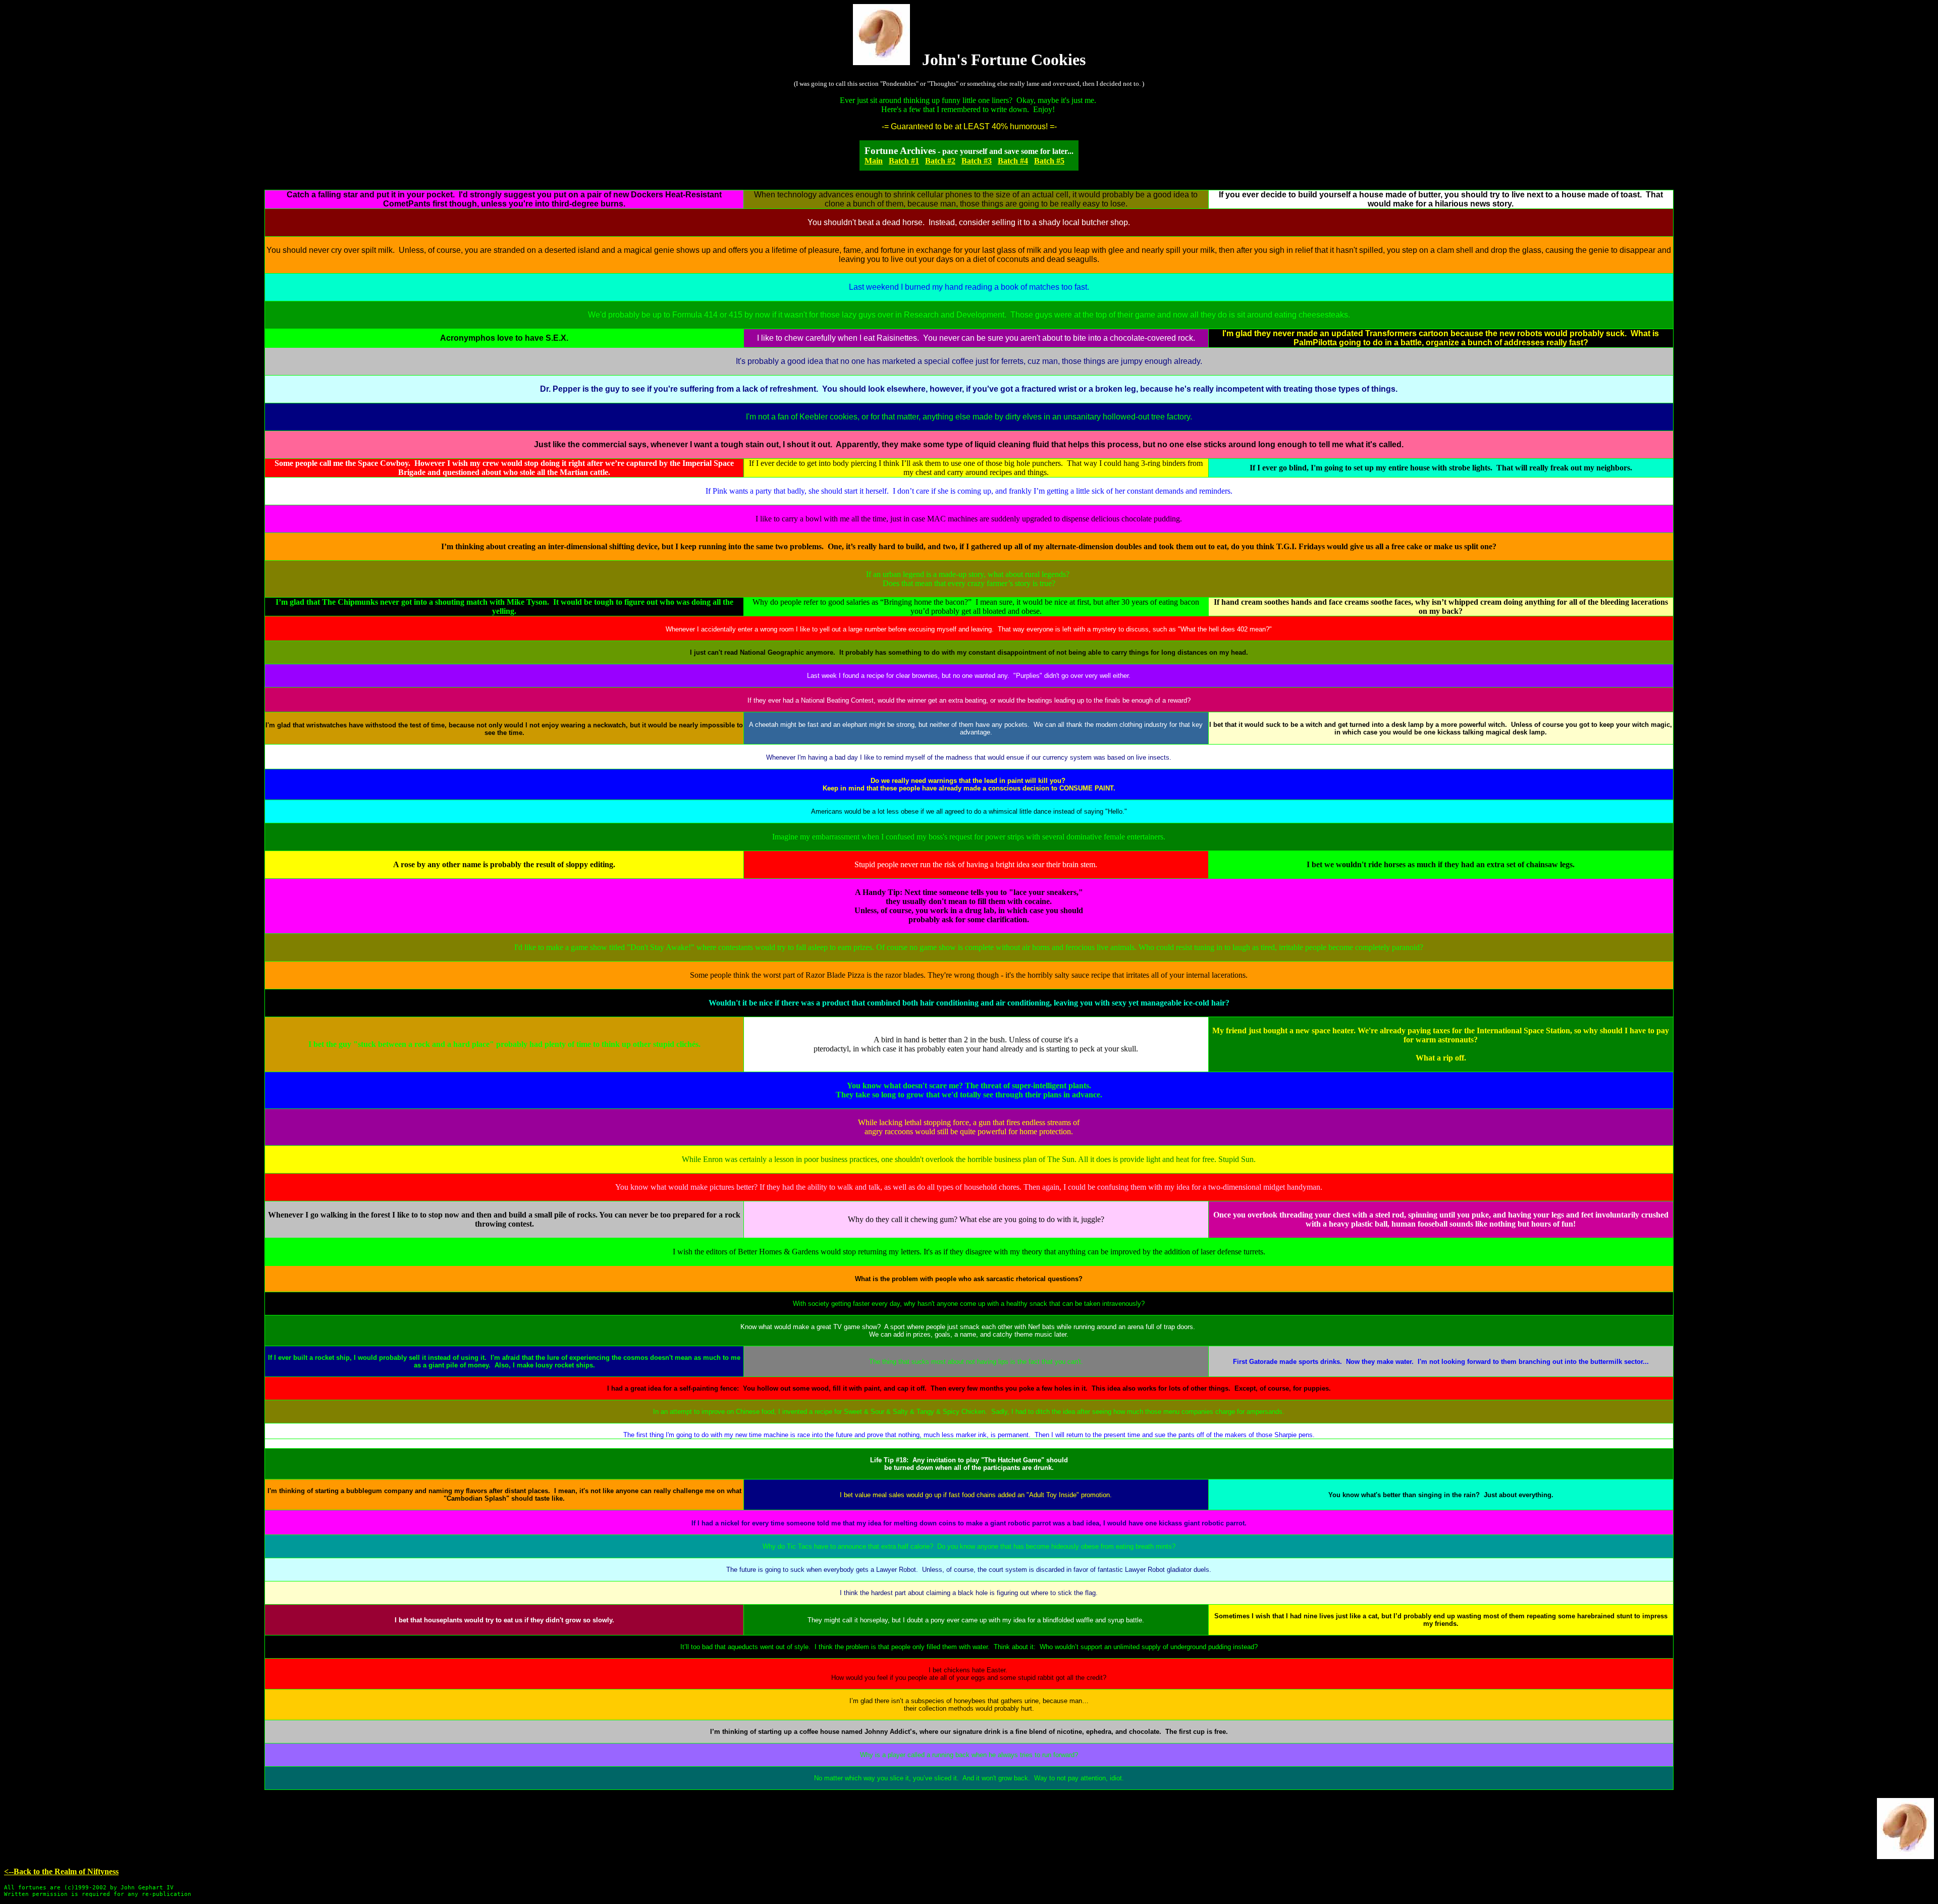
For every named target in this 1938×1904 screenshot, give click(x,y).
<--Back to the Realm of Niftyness (61, 1871)
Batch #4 (1013, 161)
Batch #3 (977, 161)
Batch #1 (904, 161)
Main (874, 161)
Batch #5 (1049, 161)
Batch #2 (940, 161)
